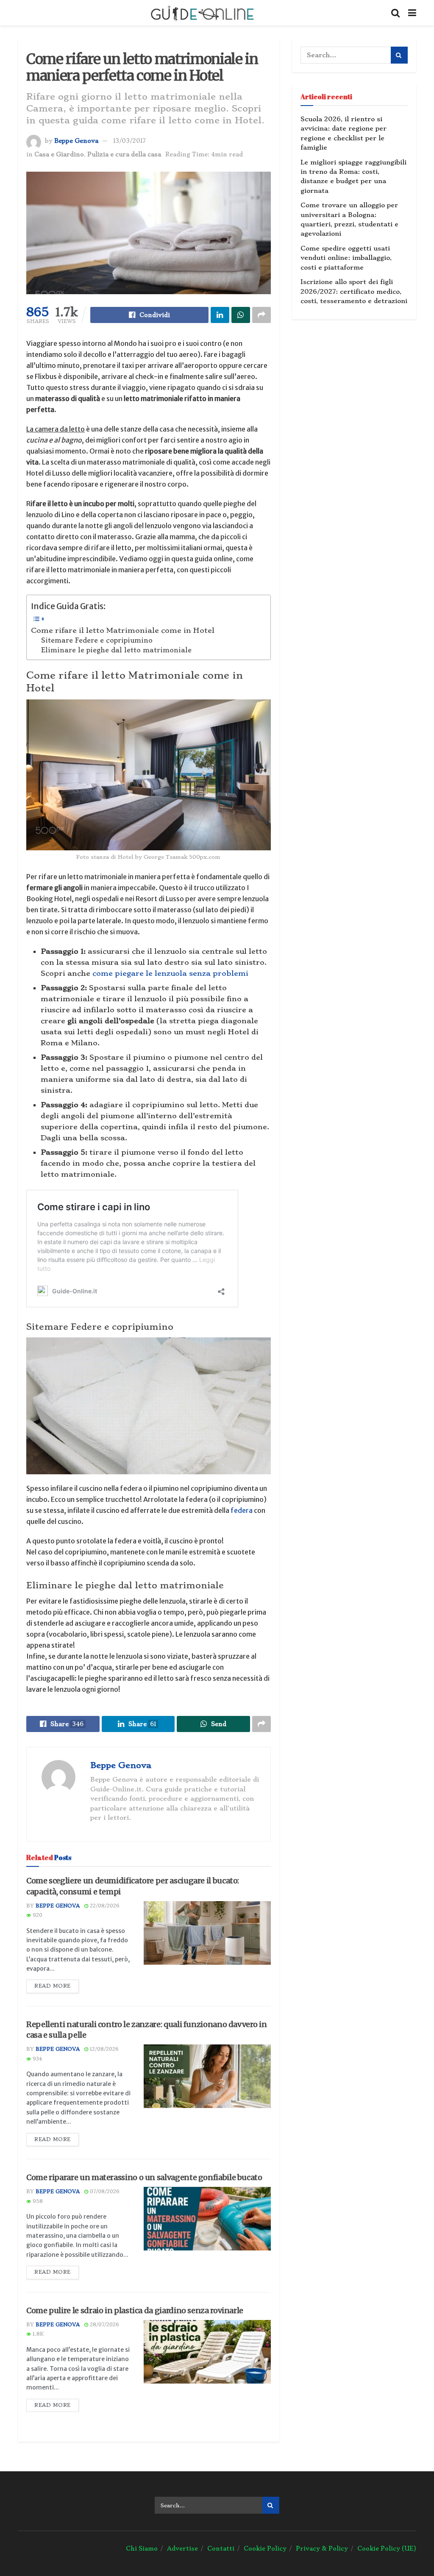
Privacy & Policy (322, 2548)
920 (37, 1915)
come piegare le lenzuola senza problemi (170, 973)
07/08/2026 (104, 2192)
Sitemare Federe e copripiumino (97, 641)
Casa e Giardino (59, 154)
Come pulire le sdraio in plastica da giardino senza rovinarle (135, 2310)
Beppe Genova (76, 141)
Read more (53, 1986)
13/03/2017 (129, 141)
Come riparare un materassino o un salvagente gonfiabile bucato (144, 2177)
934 (36, 2059)
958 (37, 2201)
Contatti (221, 2548)
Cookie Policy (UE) (387, 2548)
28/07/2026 (104, 2325)
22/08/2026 (104, 1906)
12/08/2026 (103, 2049)
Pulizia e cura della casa (124, 154)
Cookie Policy (265, 2548)
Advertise (182, 2548)
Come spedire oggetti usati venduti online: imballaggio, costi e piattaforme (346, 258)
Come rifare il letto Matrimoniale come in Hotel (123, 630)
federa (242, 1510)
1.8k (37, 2334)
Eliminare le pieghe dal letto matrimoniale (116, 650)
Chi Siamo (142, 2548)
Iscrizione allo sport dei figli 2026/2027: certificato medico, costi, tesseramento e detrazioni (354, 291)
